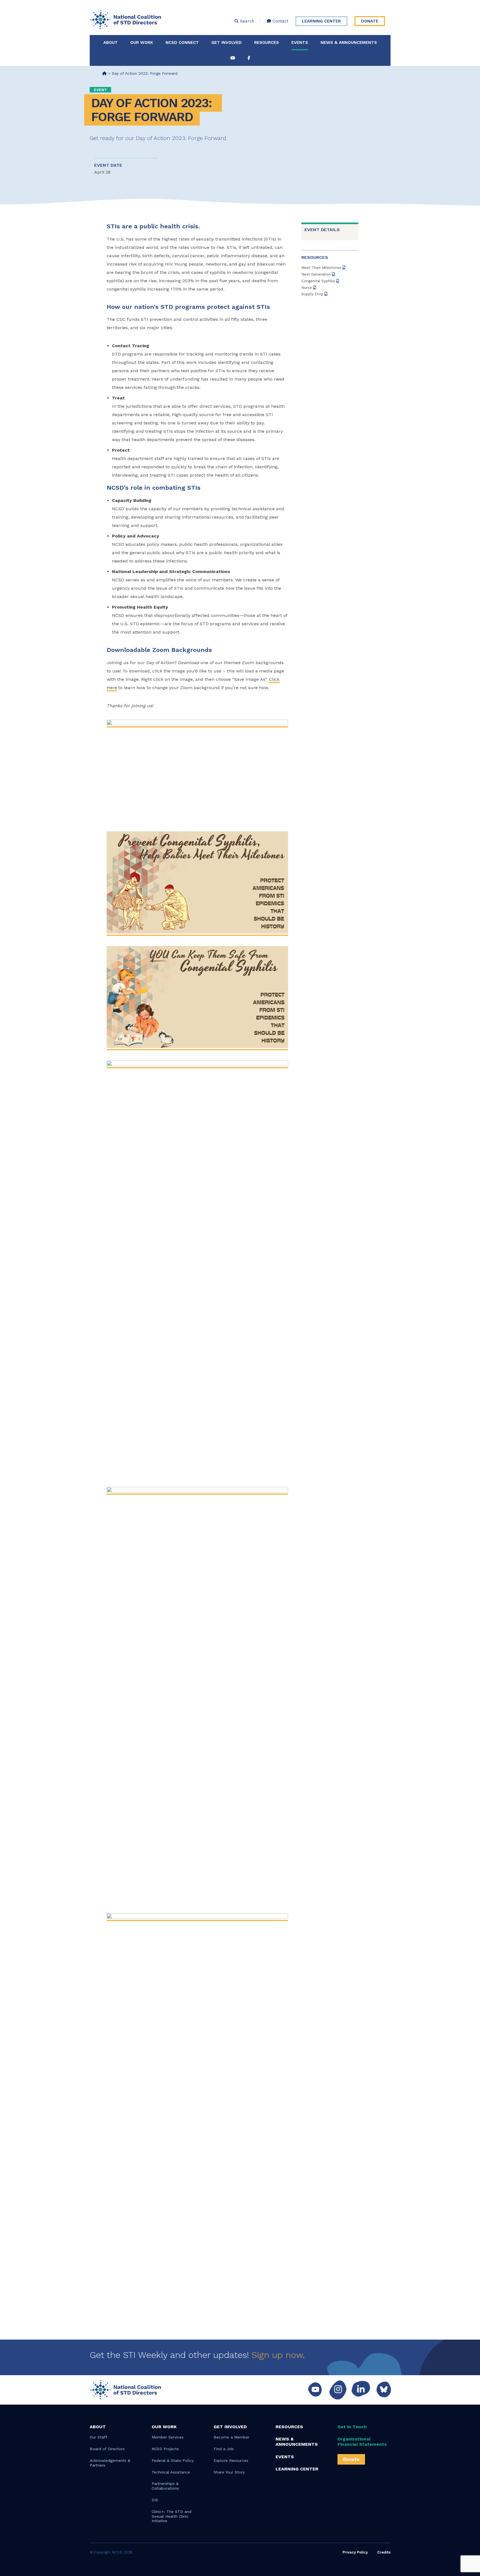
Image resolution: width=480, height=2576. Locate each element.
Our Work (142, 42)
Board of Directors (107, 2449)
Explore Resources (231, 2460)
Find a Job (224, 2449)
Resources (267, 42)
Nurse (307, 288)
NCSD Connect (182, 42)
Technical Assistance (171, 2472)
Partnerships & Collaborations (165, 2486)
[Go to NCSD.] (104, 73)
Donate (370, 21)
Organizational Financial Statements (362, 2442)
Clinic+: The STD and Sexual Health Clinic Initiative (172, 2516)
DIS (155, 2500)
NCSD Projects (165, 2449)
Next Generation (317, 274)
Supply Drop (313, 294)
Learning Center (321, 21)
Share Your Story (229, 2472)
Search (246, 21)
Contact (280, 21)
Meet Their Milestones (322, 268)
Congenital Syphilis (319, 281)
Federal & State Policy (173, 2460)
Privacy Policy (355, 2552)
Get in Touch (352, 2427)
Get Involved (227, 42)
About (111, 42)
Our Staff (98, 2437)
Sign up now (277, 2355)
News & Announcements (349, 42)
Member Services (168, 2437)
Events (300, 42)
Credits (384, 2552)
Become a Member (232, 2437)
